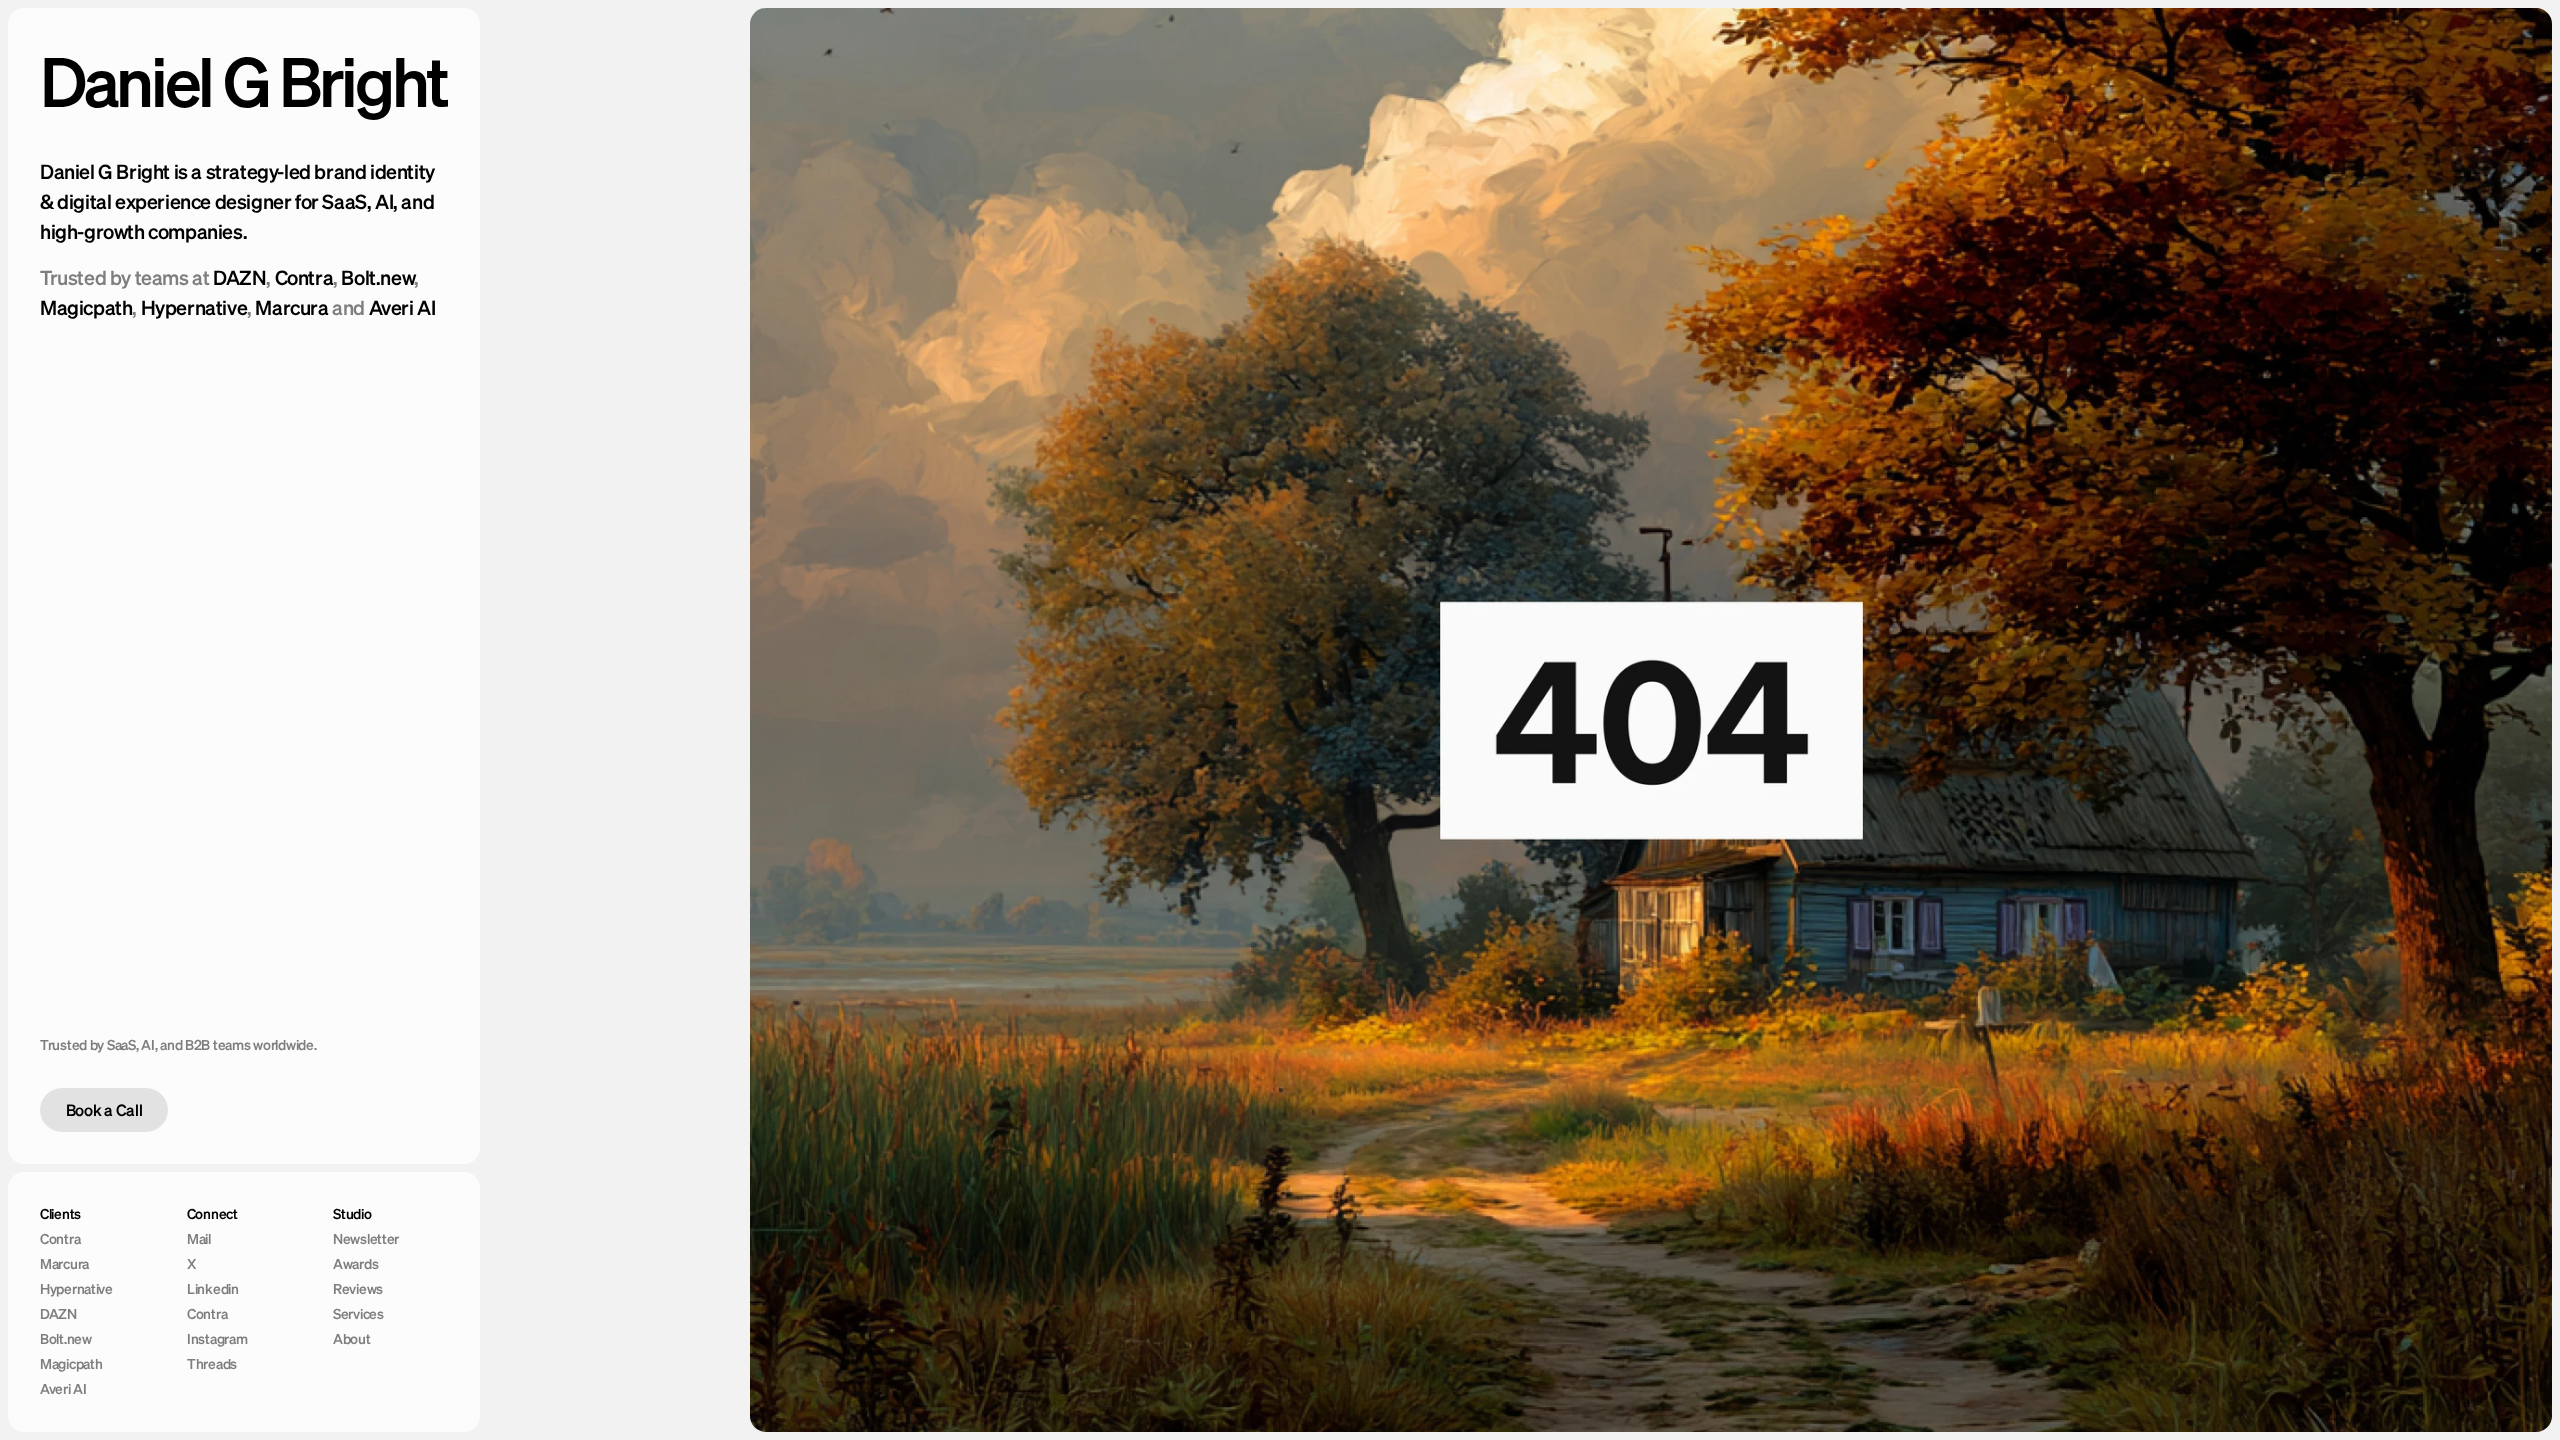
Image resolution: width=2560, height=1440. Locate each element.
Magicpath (86, 307)
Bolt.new (377, 277)
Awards (355, 1264)
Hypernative (194, 307)
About (352, 1339)
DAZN (239, 277)
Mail (199, 1239)
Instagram (217, 1339)
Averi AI (402, 307)
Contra (304, 277)
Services (358, 1314)
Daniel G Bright (243, 82)
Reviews (358, 1289)
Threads (212, 1364)
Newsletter (366, 1239)
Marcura (291, 307)
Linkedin (213, 1289)
